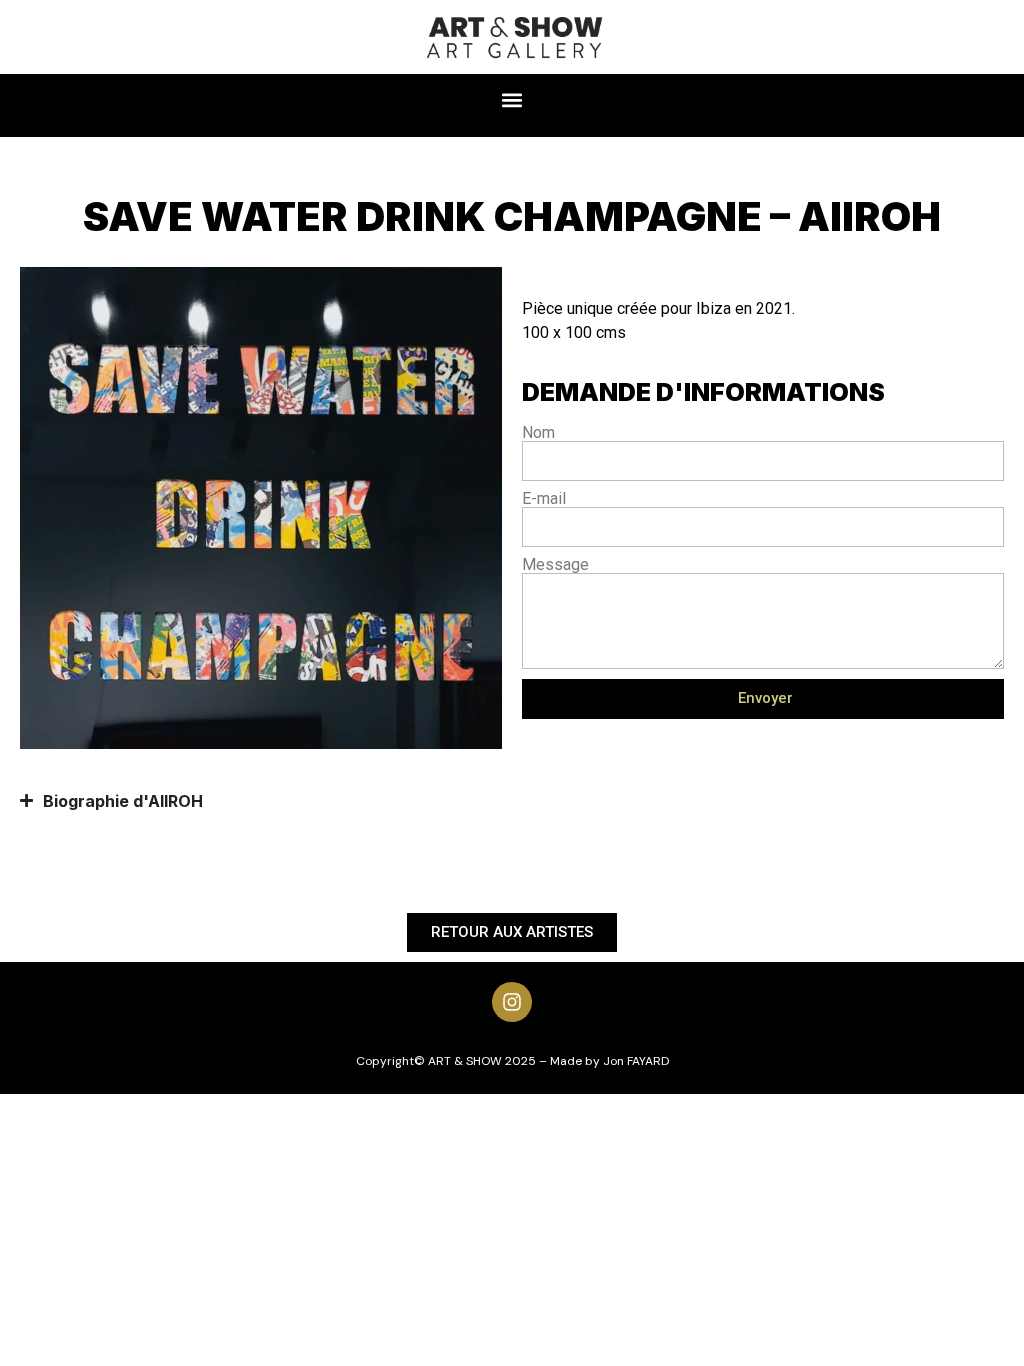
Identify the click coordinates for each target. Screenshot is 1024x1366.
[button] (512, 100)
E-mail (544, 499)
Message (555, 565)
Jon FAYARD (636, 1061)
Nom (538, 433)
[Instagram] (512, 1002)
